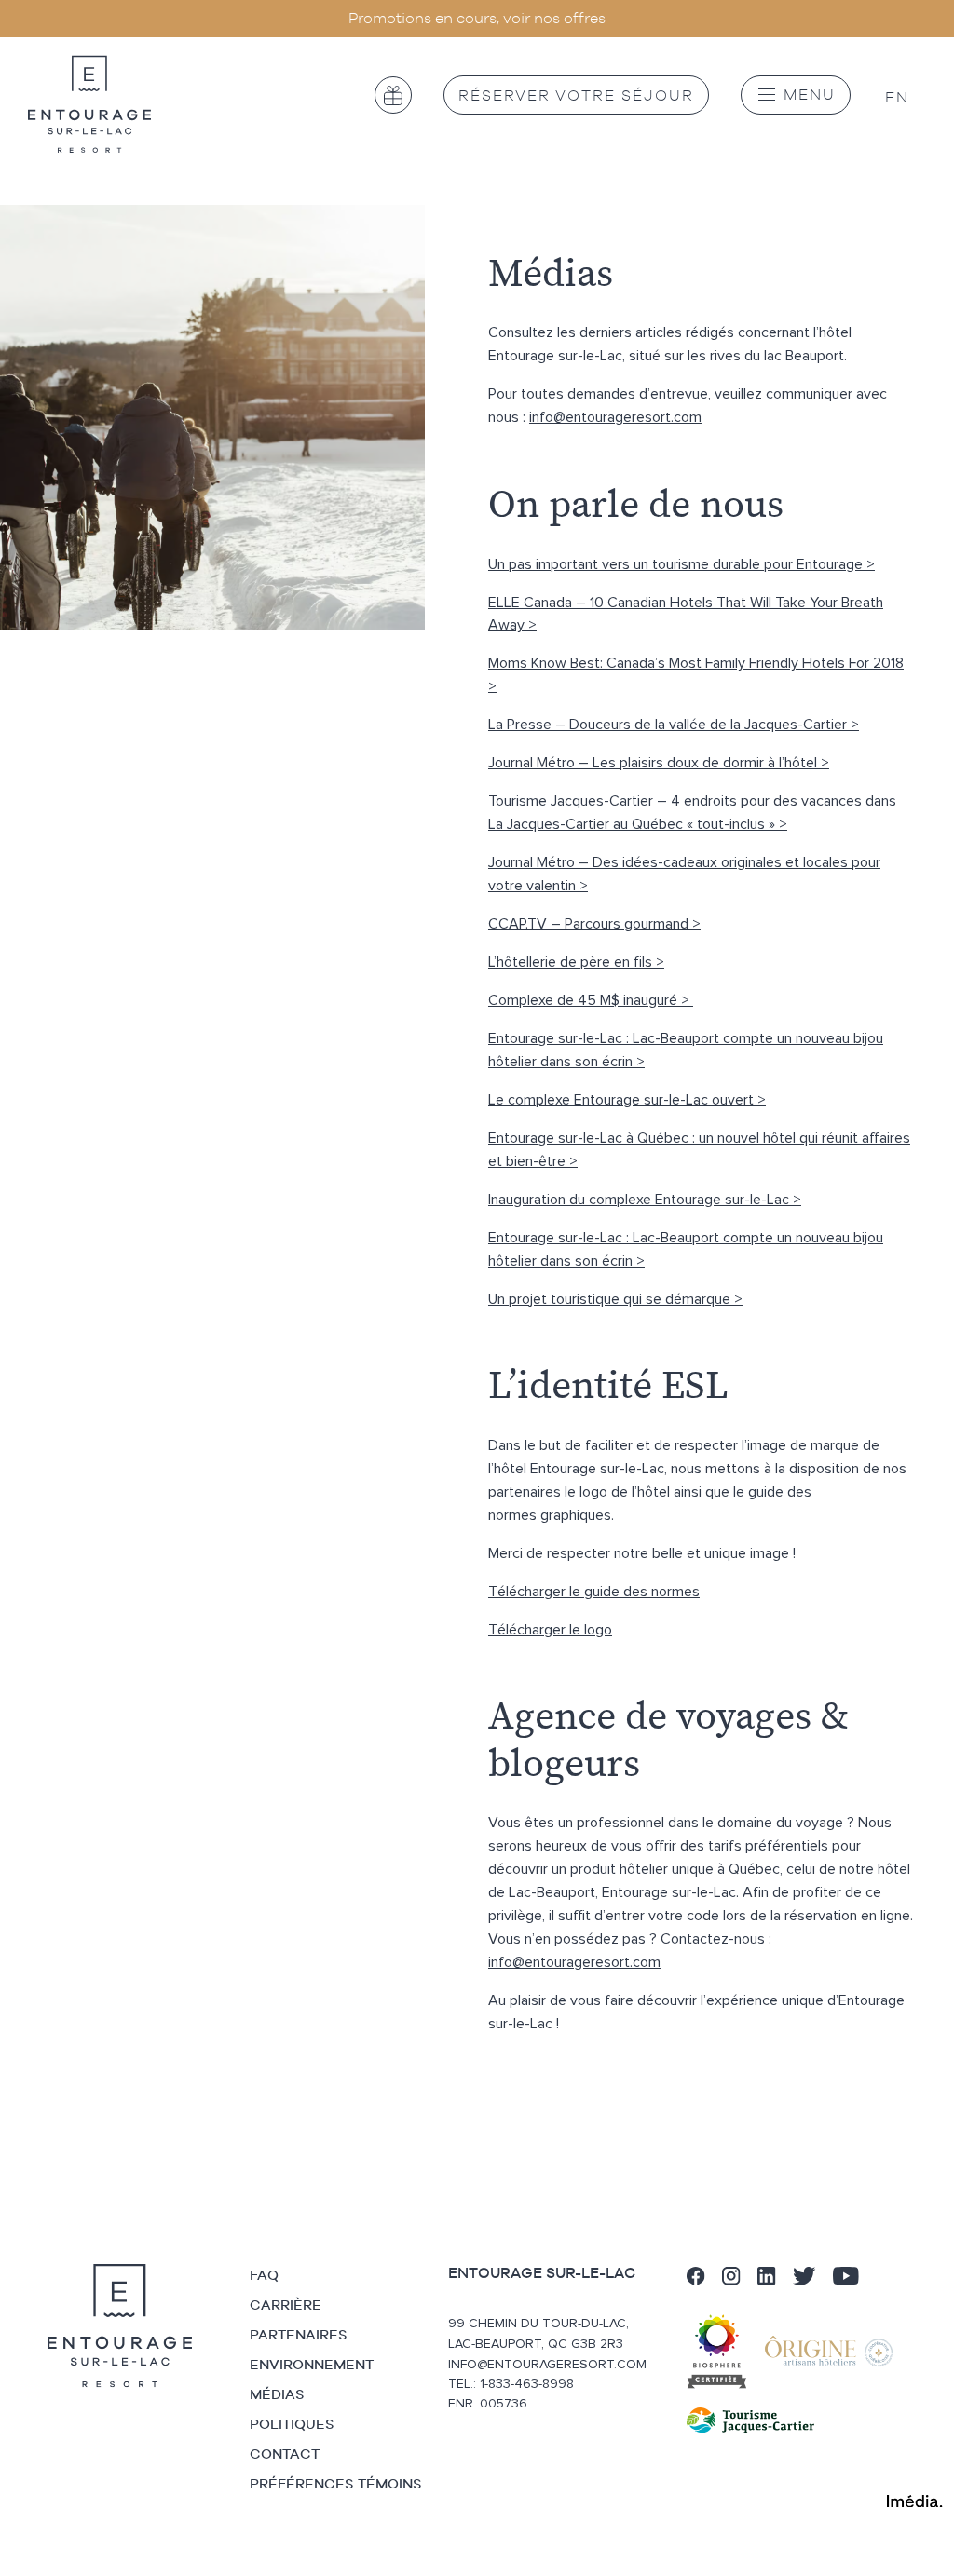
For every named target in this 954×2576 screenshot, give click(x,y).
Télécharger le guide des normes (594, 1592)
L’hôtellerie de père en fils (572, 962)
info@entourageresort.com (615, 417)
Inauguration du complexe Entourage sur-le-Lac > (645, 1200)
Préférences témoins (336, 2483)
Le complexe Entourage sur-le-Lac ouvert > (627, 1100)
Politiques (292, 2424)
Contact (285, 2454)
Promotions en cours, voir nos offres (477, 18)
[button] (796, 95)
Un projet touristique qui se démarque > (615, 1299)
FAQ (264, 2275)
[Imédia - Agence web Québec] (915, 2500)
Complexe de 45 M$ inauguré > (591, 1000)
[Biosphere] (724, 2352)
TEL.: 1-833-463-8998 (511, 2384)
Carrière (286, 2305)
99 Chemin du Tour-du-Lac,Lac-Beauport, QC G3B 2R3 (538, 2334)
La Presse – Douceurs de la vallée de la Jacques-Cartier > (674, 725)
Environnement (312, 2364)
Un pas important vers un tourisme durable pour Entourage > (681, 564)
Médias (277, 2394)
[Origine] (836, 2351)
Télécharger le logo (550, 1630)
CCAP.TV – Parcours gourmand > (594, 924)
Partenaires (299, 2334)
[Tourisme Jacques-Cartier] (750, 2420)
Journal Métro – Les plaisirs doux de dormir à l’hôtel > (659, 763)
